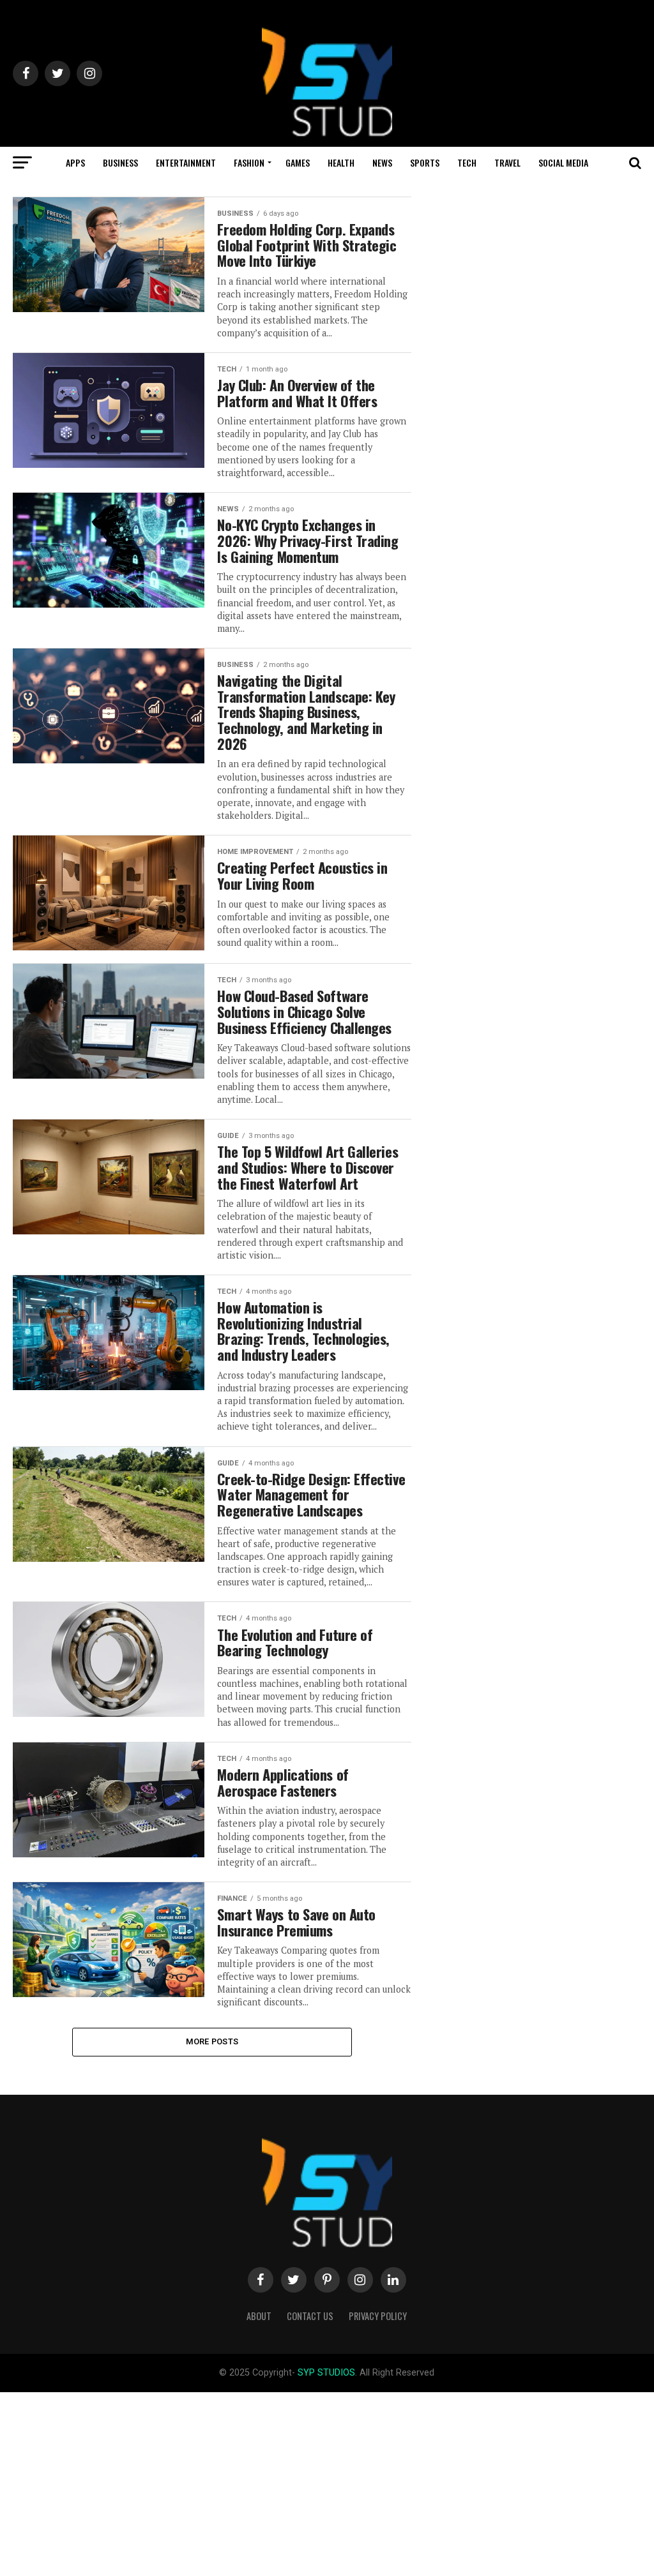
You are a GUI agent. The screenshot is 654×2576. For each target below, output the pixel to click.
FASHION (249, 162)
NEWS (382, 162)
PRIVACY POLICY (378, 2316)
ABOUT (259, 2316)
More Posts (212, 2041)
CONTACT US (310, 2316)
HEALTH (341, 162)
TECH (467, 162)
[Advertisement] (327, 2482)
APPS (75, 162)
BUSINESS (120, 162)
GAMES (298, 162)
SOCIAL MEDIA (563, 162)
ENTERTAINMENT (186, 162)
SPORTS (425, 162)
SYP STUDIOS (326, 2373)
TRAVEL (507, 162)
